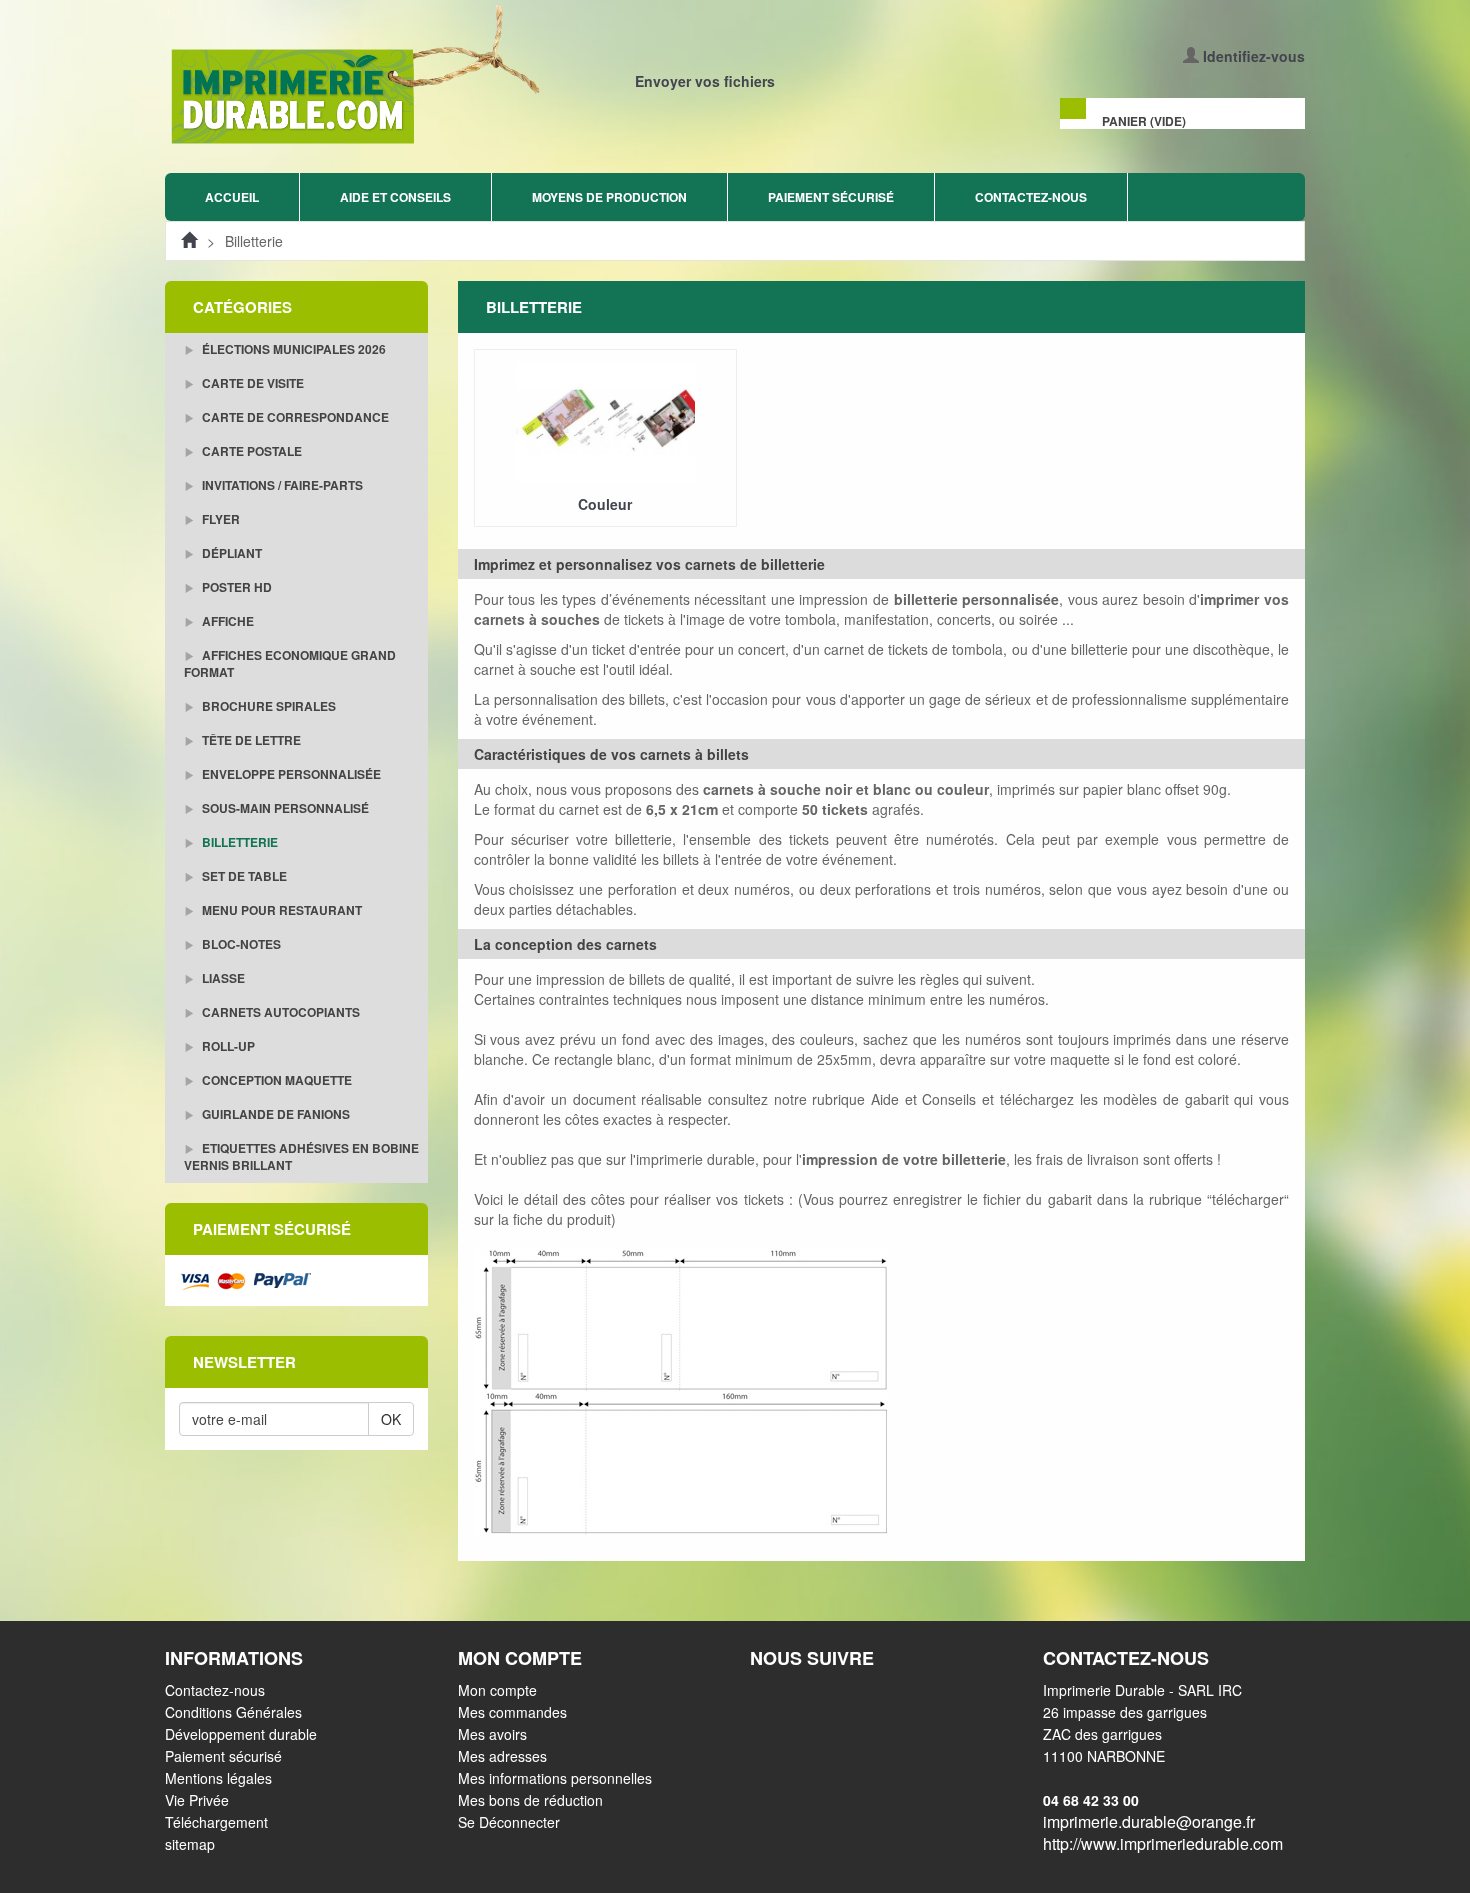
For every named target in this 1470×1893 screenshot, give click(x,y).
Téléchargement (216, 1822)
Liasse (222, 978)
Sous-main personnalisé (284, 808)
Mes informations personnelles (555, 1778)
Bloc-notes (240, 944)
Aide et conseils (395, 197)
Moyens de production (609, 197)
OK (391, 1419)
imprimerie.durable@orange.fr (1149, 1821)
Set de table (243, 876)
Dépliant (230, 553)
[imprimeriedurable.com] (442, 76)
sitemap (190, 1844)
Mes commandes (512, 1712)
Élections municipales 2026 (292, 349)
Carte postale (250, 451)
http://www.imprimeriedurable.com (1163, 1843)
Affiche (226, 621)
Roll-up (227, 1046)
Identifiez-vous (1254, 56)
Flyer (219, 519)
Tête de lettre (250, 740)
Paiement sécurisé (831, 197)
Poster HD (235, 587)
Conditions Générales (233, 1712)
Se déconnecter (509, 1822)
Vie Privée (197, 1800)
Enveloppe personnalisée (290, 774)
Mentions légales (218, 1778)
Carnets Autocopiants (279, 1012)
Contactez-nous (1031, 197)
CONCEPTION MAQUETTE (275, 1080)
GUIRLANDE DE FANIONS (274, 1114)
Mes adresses (502, 1756)
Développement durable (241, 1734)
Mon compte (497, 1690)
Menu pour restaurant (280, 910)
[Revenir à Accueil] (189, 241)
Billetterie (238, 842)
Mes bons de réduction (530, 1800)
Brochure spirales (267, 706)
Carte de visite (251, 383)
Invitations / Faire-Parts (281, 485)
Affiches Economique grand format (290, 663)
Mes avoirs (492, 1734)
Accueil (232, 197)
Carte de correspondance (294, 417)
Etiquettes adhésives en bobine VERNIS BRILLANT (301, 1156)
